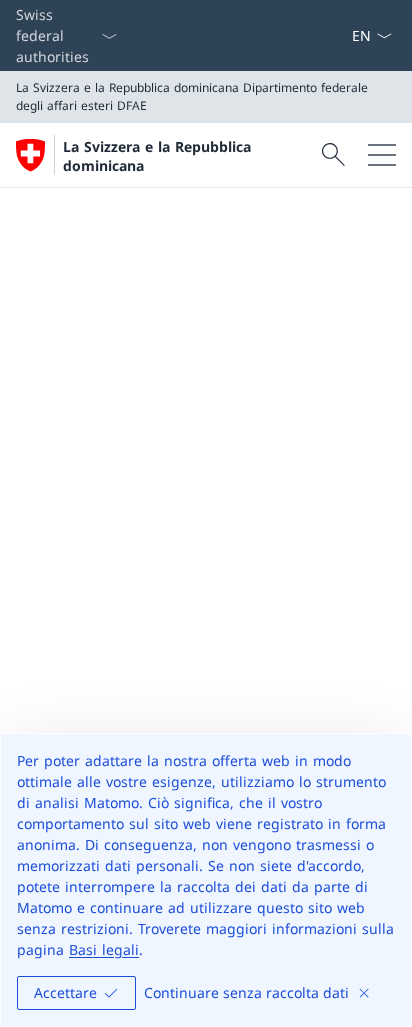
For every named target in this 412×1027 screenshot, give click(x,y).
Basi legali (104, 949)
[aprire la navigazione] (382, 155)
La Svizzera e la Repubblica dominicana (157, 156)
